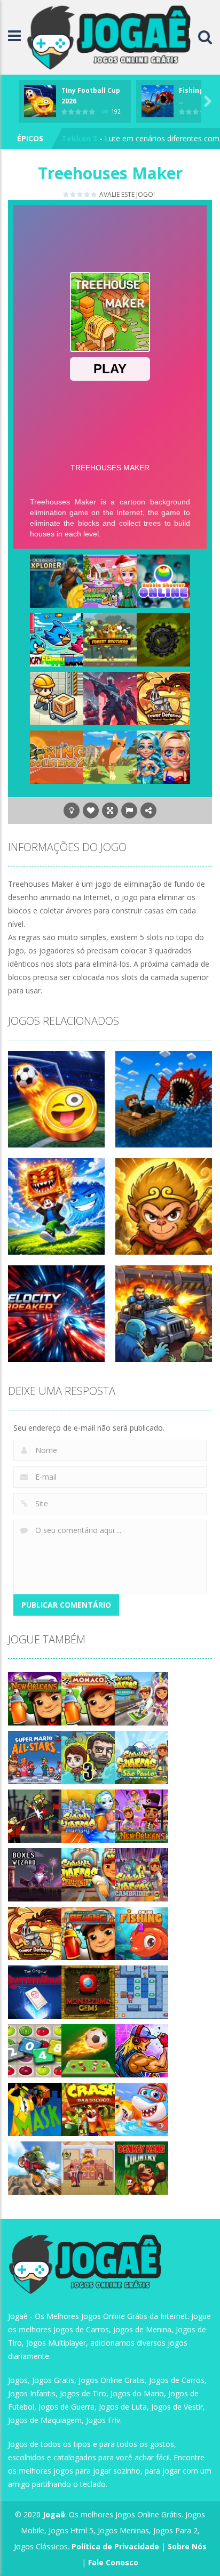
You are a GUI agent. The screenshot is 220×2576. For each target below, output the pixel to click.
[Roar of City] (142, 2050)
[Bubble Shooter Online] (163, 580)
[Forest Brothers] (110, 639)
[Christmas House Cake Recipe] (110, 580)
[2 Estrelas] (73, 194)
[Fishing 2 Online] (142, 1933)
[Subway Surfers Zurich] (88, 1874)
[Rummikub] (35, 1991)
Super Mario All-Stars (102, 138)
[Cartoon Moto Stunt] (35, 2167)
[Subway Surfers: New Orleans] (35, 1698)
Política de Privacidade (115, 2546)
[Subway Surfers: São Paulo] (142, 1757)
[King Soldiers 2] (57, 756)
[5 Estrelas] (94, 194)
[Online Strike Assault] (110, 698)
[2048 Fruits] (35, 2050)
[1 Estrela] (66, 194)
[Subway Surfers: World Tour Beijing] (88, 1933)
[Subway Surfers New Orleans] (142, 1815)
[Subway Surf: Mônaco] (88, 1698)
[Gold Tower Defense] (163, 698)
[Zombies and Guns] (163, 639)
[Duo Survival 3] (88, 1757)
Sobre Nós (187, 2546)
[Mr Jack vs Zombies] (35, 1815)
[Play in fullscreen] (110, 810)
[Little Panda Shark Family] (142, 2109)
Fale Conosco (113, 2562)
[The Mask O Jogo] (35, 2109)
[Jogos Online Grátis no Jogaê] (112, 37)
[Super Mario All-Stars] (35, 1757)
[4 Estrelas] (87, 194)
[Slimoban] (142, 1991)
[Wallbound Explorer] (57, 580)
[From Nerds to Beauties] (163, 756)
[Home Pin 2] (88, 2167)
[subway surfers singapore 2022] (142, 1698)
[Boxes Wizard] (35, 1874)
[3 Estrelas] (80, 194)
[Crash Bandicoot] (88, 2109)
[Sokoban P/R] (57, 698)
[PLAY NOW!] (40, 100)
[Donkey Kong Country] (142, 2167)
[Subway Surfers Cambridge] (142, 1874)
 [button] (129, 810)
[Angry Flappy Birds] (57, 639)
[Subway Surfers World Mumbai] (88, 1815)
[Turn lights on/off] (72, 810)
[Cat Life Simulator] (110, 756)
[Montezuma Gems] (88, 1991)
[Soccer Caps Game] (88, 2050)
